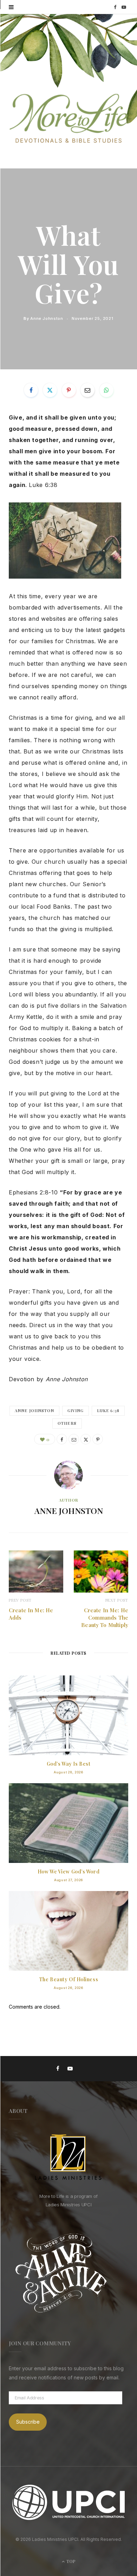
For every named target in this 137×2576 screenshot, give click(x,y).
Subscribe (28, 2422)
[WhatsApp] (106, 390)
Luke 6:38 (108, 1411)
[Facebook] (31, 390)
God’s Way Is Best (69, 1764)
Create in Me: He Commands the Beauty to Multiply (105, 1618)
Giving (76, 1411)
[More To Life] (68, 119)
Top (70, 2561)
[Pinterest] (69, 390)
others (67, 1423)
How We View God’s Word (68, 1872)
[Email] (87, 390)
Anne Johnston (47, 318)
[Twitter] (50, 390)
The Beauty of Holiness (68, 1979)
